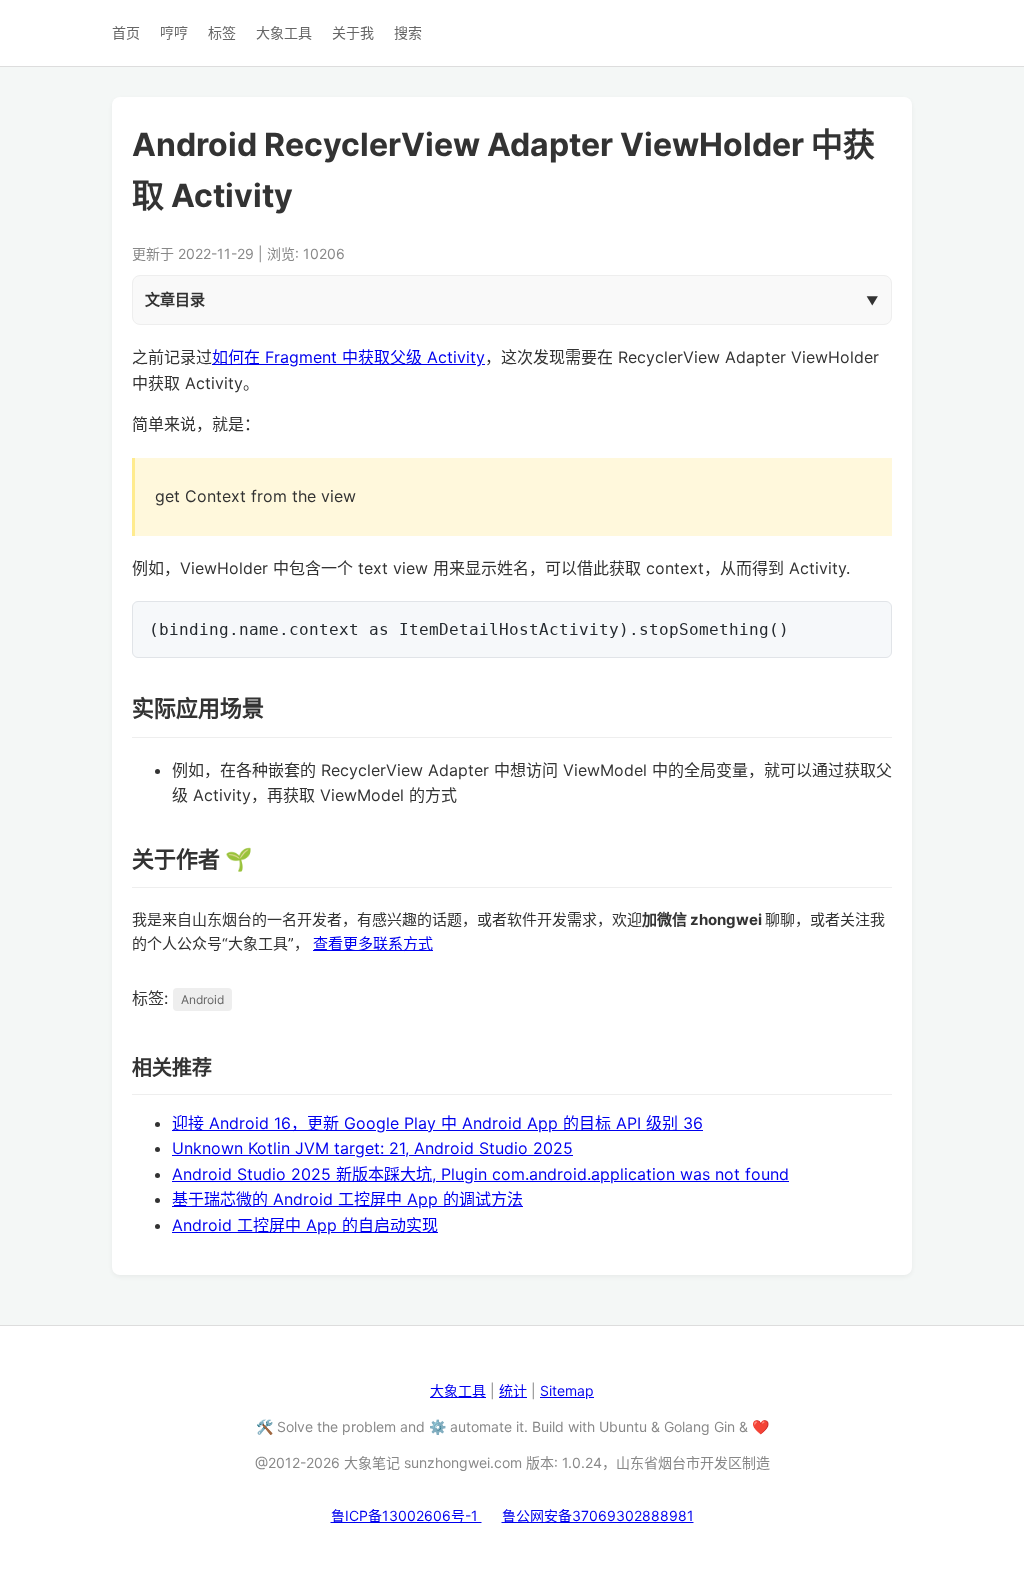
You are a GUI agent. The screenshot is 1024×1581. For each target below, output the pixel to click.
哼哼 (174, 32)
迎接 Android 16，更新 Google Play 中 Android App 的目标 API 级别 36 (437, 1123)
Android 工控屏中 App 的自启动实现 (305, 1225)
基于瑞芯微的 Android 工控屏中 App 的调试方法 (347, 1199)
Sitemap (567, 1390)
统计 (513, 1390)
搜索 (408, 32)
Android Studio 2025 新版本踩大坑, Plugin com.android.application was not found (480, 1174)
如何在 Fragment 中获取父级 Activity (348, 357)
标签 (222, 32)
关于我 (353, 32)
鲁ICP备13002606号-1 (406, 1515)
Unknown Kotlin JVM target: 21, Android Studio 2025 (372, 1148)
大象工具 (284, 32)
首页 (126, 32)
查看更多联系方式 (373, 943)
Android (202, 999)
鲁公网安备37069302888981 (598, 1515)
